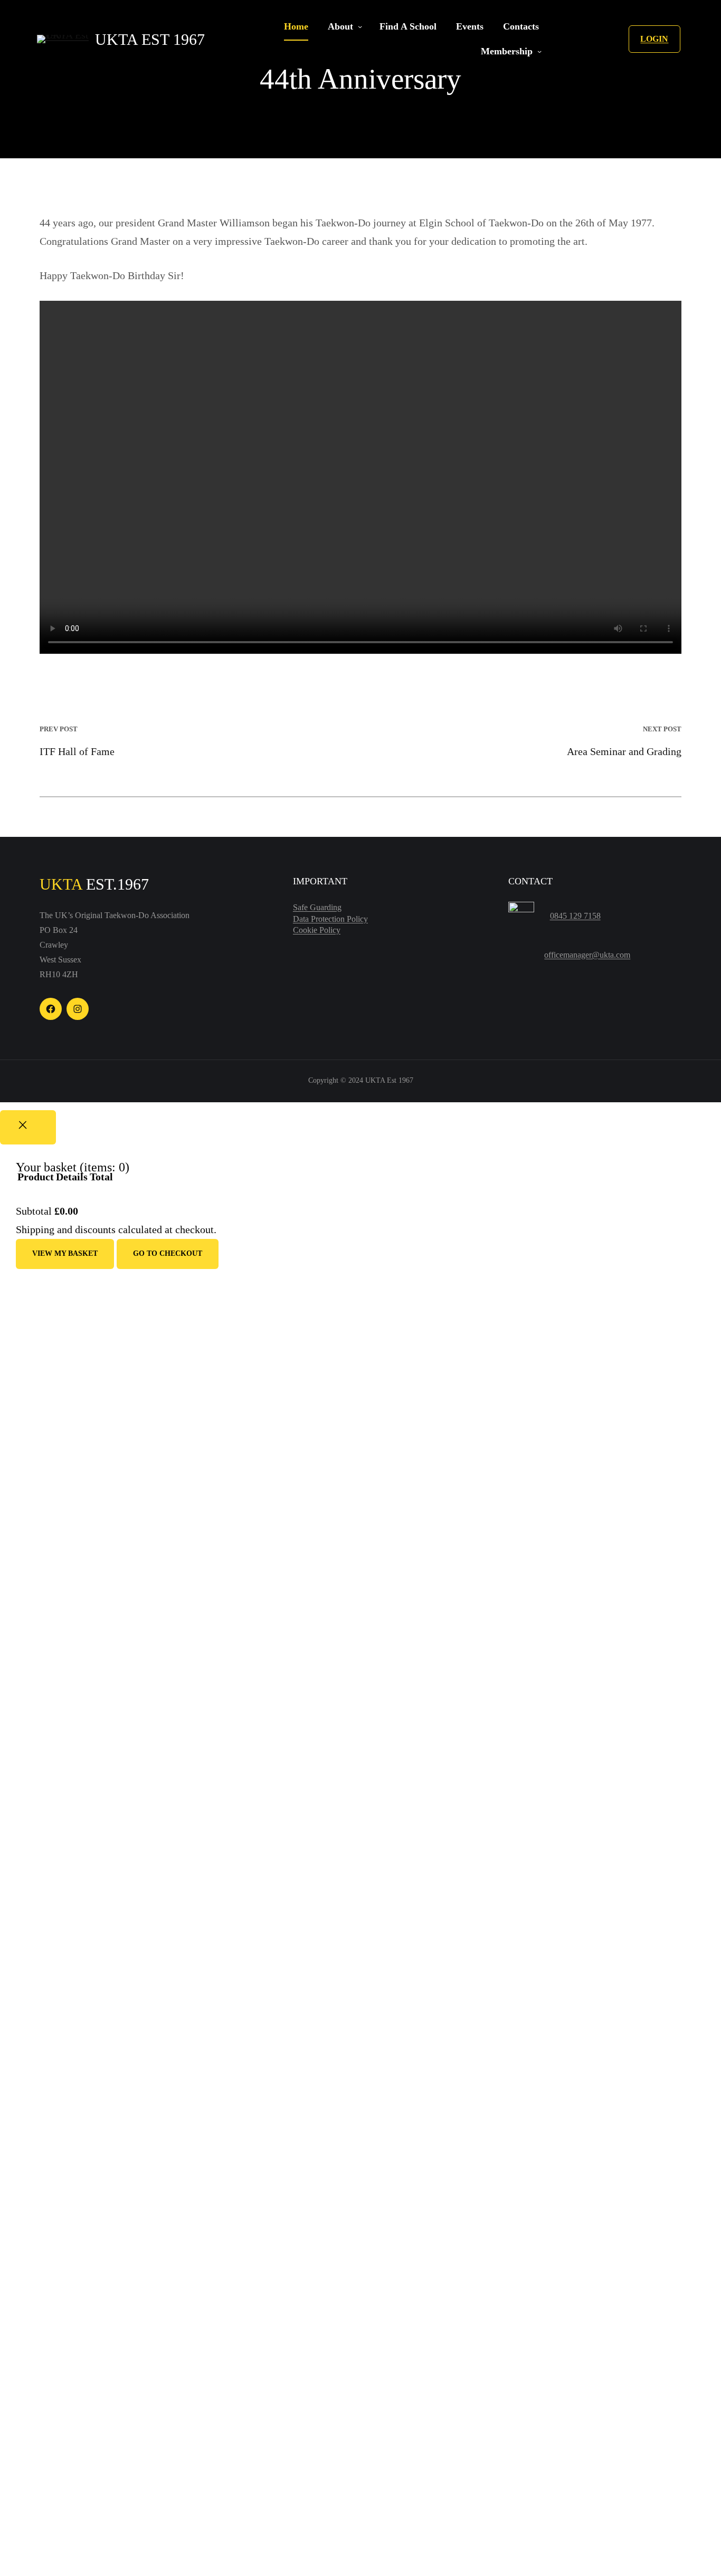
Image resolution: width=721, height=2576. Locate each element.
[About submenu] (360, 27)
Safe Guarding (317, 907)
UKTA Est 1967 (150, 39)
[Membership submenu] (539, 52)
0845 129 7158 (575, 916)
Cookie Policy (317, 930)
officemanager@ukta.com (587, 955)
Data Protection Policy (330, 919)
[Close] (28, 1127)
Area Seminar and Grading (624, 751)
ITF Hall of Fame (77, 751)
